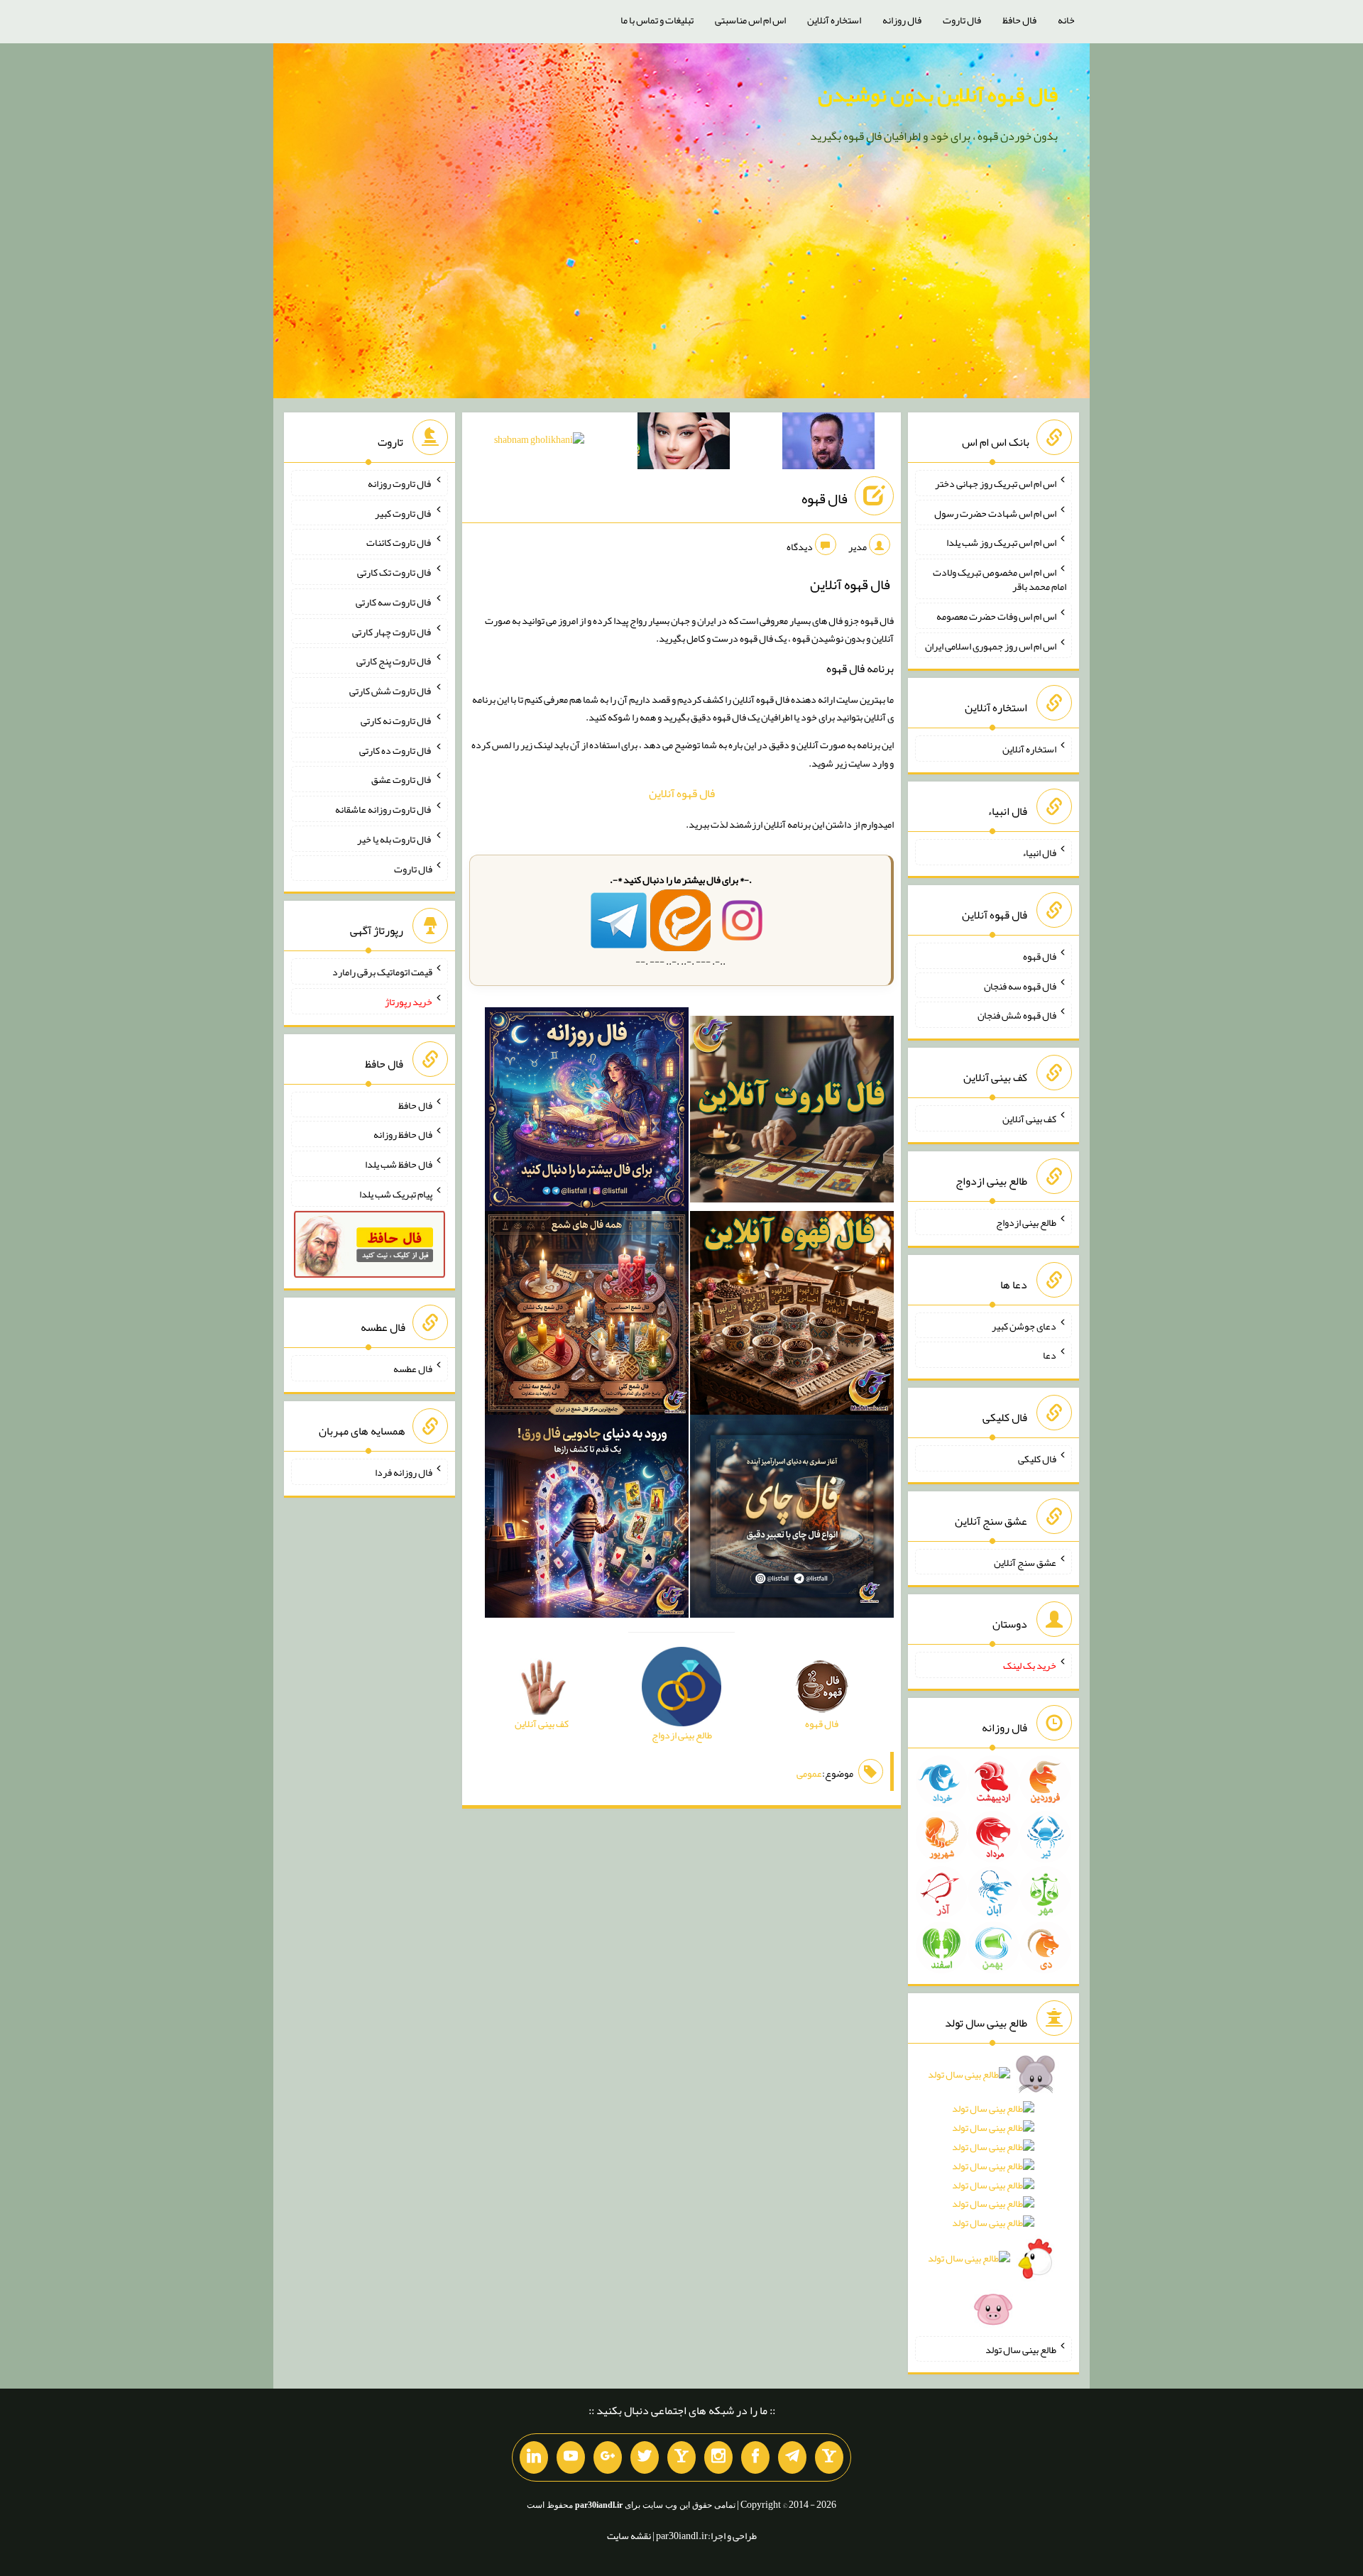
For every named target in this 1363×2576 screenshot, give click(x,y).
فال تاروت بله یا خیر (395, 839)
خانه (1066, 20)
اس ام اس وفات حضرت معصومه (996, 616)
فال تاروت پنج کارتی (394, 661)
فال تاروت (962, 20)
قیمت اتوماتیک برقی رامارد (382, 972)
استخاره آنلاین (834, 20)
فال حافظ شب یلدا (399, 1164)
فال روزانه (902, 20)
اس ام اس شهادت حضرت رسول (995, 513)
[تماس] (681, 2457)
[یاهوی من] (829, 2457)
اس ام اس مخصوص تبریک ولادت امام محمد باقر (1000, 579)
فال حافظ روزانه (403, 1134)
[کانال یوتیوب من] (571, 2457)
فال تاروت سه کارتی (394, 602)
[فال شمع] (587, 1315)
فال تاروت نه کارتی (396, 720)
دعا (1050, 1355)
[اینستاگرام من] (718, 2457)
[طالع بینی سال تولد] (993, 2196)
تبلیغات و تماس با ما (657, 20)
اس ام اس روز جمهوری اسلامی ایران (991, 645)
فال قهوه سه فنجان (1020, 985)
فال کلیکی (1037, 1459)
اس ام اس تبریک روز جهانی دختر (996, 483)
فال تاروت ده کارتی (396, 750)
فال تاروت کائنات (399, 542)
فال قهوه (825, 498)
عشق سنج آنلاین (1025, 1562)
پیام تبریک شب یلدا (396, 1194)
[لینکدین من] (534, 2457)
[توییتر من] (645, 2457)
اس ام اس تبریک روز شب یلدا (1001, 542)
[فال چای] (792, 1519)
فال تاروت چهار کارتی (392, 631)
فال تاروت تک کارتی (395, 572)
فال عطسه (413, 1369)
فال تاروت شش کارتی (391, 691)
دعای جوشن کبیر (1024, 1325)
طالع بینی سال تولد (1021, 2349)
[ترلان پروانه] (684, 444)
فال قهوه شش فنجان (1017, 1015)
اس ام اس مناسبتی (750, 20)
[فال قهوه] (792, 1315)
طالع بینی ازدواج (1026, 1222)
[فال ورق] (587, 1519)
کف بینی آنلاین (1029, 1119)
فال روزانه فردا (404, 1472)
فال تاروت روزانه (400, 483)
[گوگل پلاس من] (608, 2457)
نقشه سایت (629, 2536)
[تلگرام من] (792, 2457)
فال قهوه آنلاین (682, 793)
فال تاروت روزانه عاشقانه (384, 809)
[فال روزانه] (587, 1112)
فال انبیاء (1039, 853)
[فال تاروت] (792, 1112)
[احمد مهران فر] (828, 444)
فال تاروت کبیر (404, 513)
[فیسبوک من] (755, 2457)
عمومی (809, 1773)
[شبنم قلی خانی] (539, 442)
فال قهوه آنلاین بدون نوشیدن (938, 94)
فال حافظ (1019, 20)
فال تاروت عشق (402, 779)
